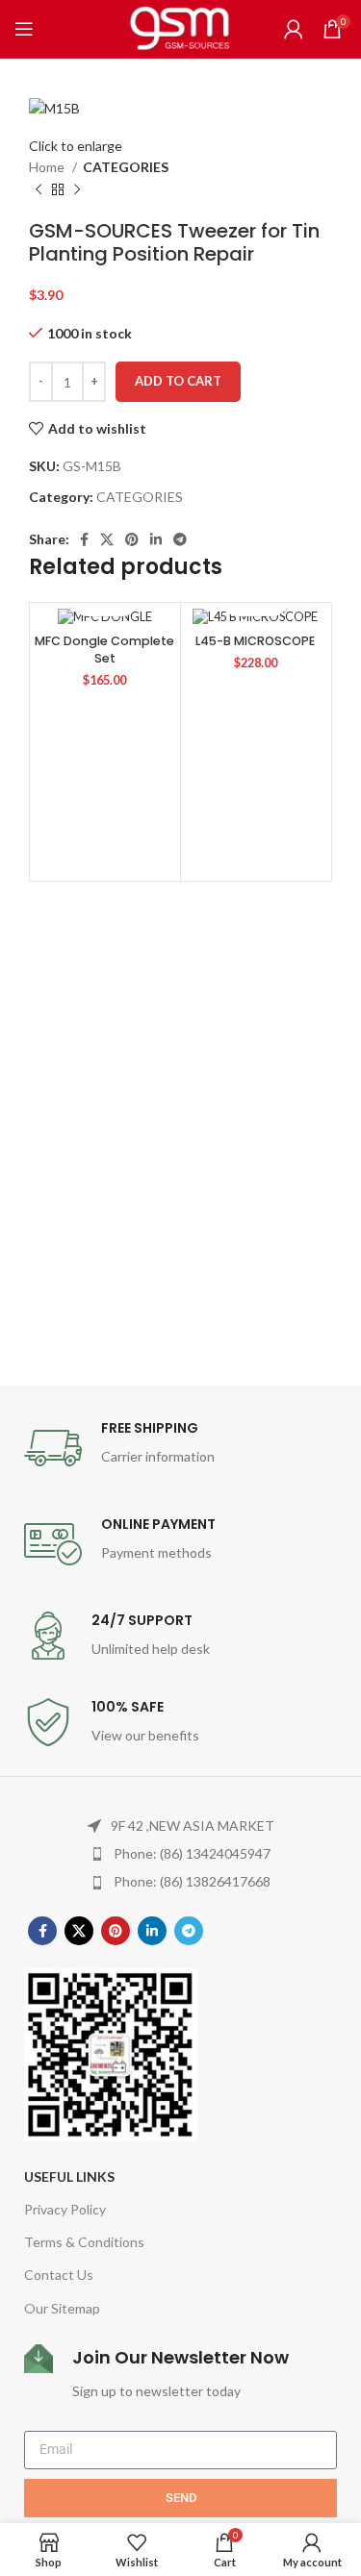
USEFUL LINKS (69, 2176)
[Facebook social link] (84, 539)
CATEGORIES (126, 167)
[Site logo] (180, 27)
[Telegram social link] (180, 539)
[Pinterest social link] (132, 539)
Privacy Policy (65, 2209)
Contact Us (59, 2275)
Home (48, 167)
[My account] (294, 29)
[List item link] (180, 1854)
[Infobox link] (180, 1448)
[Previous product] (39, 189)
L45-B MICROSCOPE (255, 641)
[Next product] (77, 189)
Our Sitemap (62, 2308)
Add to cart (178, 381)
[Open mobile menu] (24, 29)
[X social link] (107, 539)
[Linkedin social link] (156, 539)
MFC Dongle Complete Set (104, 650)
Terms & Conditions (84, 2242)
